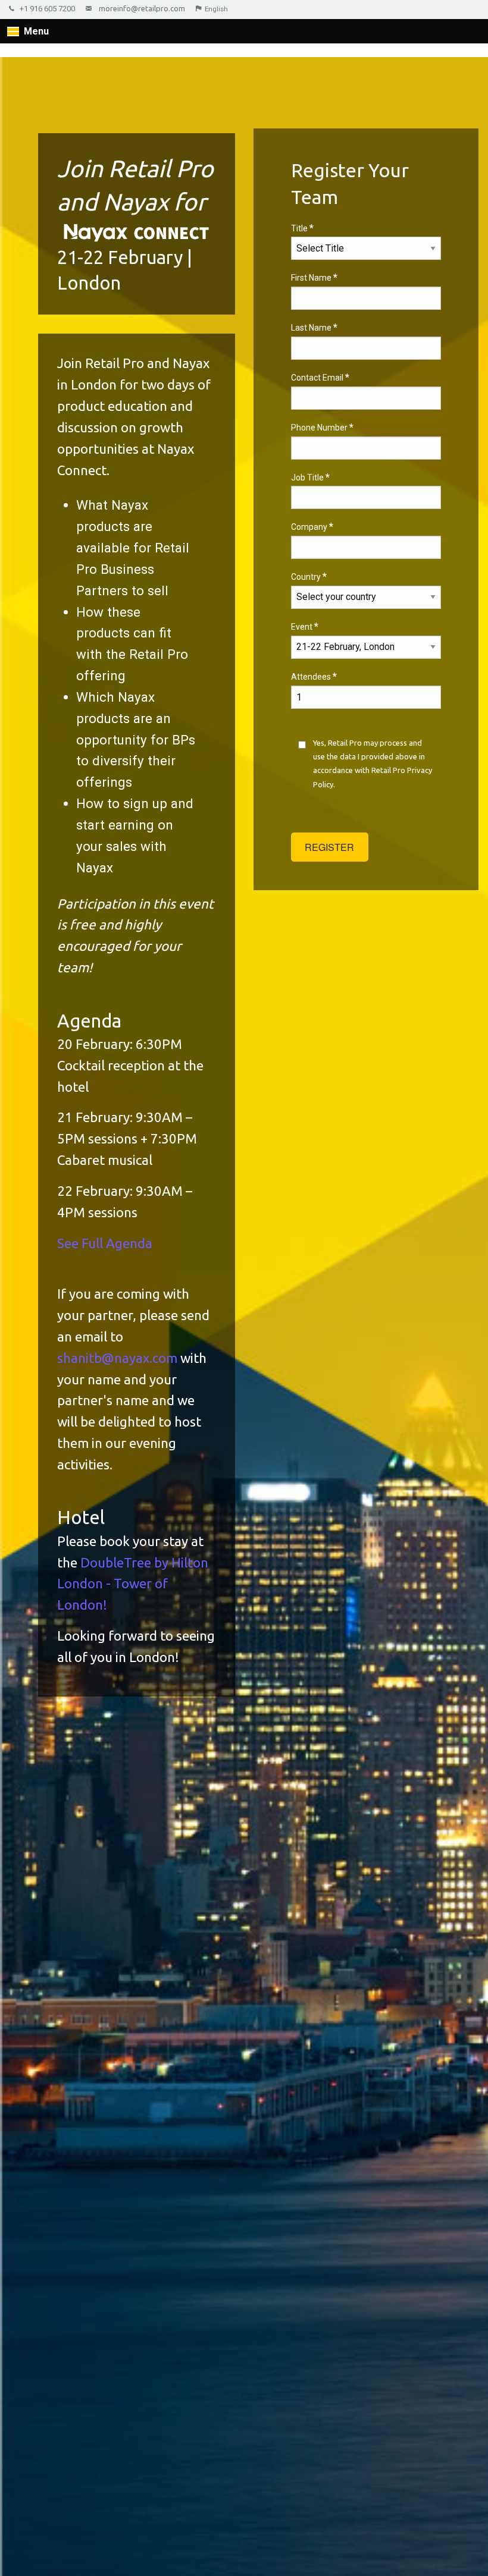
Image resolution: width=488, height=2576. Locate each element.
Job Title (310, 477)
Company (312, 527)
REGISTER (329, 847)
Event (305, 626)
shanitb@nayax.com (117, 1358)
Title (302, 228)
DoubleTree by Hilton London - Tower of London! (133, 1584)
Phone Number (322, 427)
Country (309, 577)
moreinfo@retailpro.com (142, 8)
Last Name (314, 327)
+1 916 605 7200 (47, 9)
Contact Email (320, 377)
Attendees (314, 676)
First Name (314, 277)
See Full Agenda (105, 1243)
